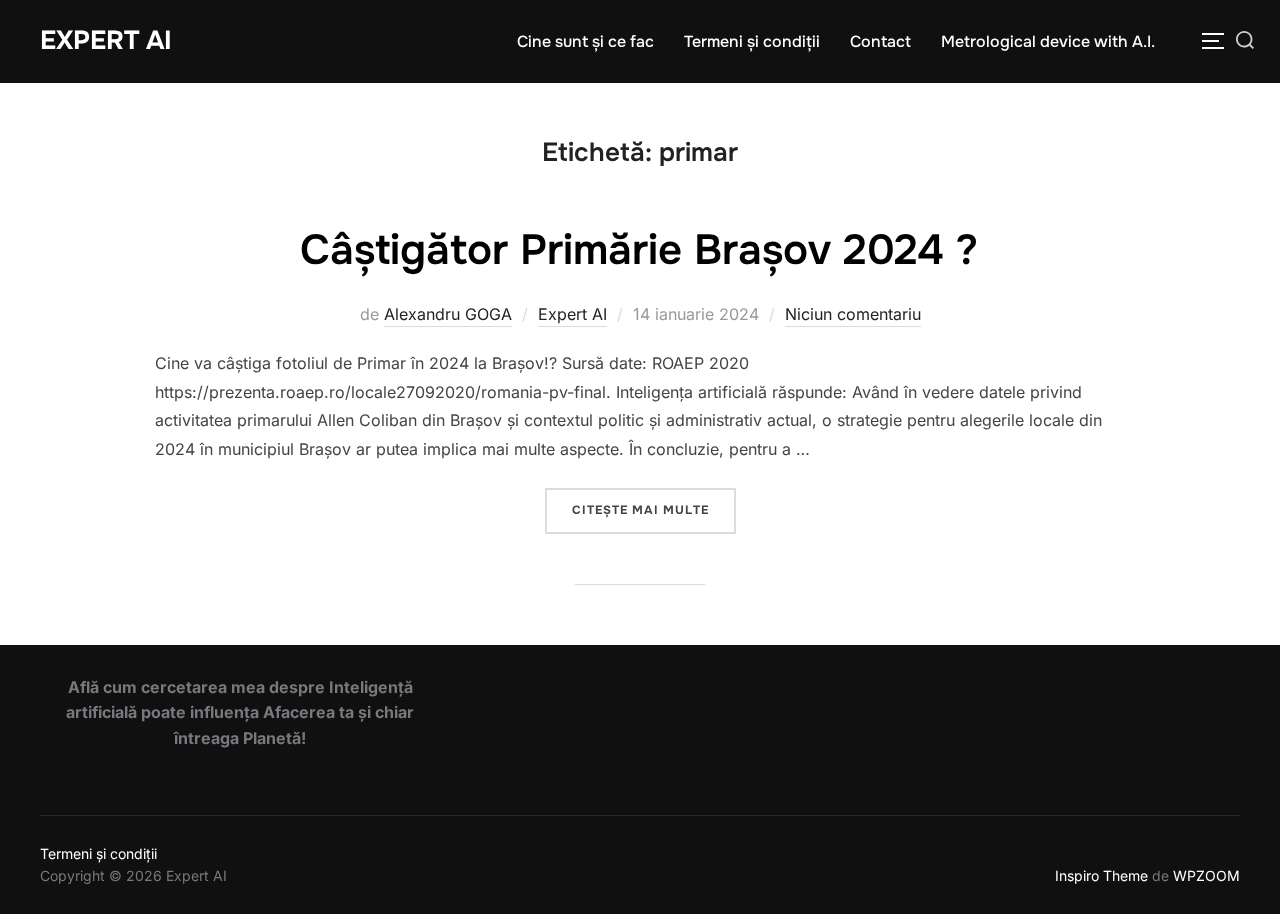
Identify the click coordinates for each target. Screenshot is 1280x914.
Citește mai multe (654, 509)
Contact (880, 41)
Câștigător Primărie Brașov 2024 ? (639, 250)
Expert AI (106, 40)
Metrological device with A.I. (1048, 41)
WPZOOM (1206, 875)
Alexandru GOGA (448, 314)
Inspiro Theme (1101, 875)
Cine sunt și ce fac (585, 41)
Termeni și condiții (752, 41)
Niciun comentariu (853, 314)
